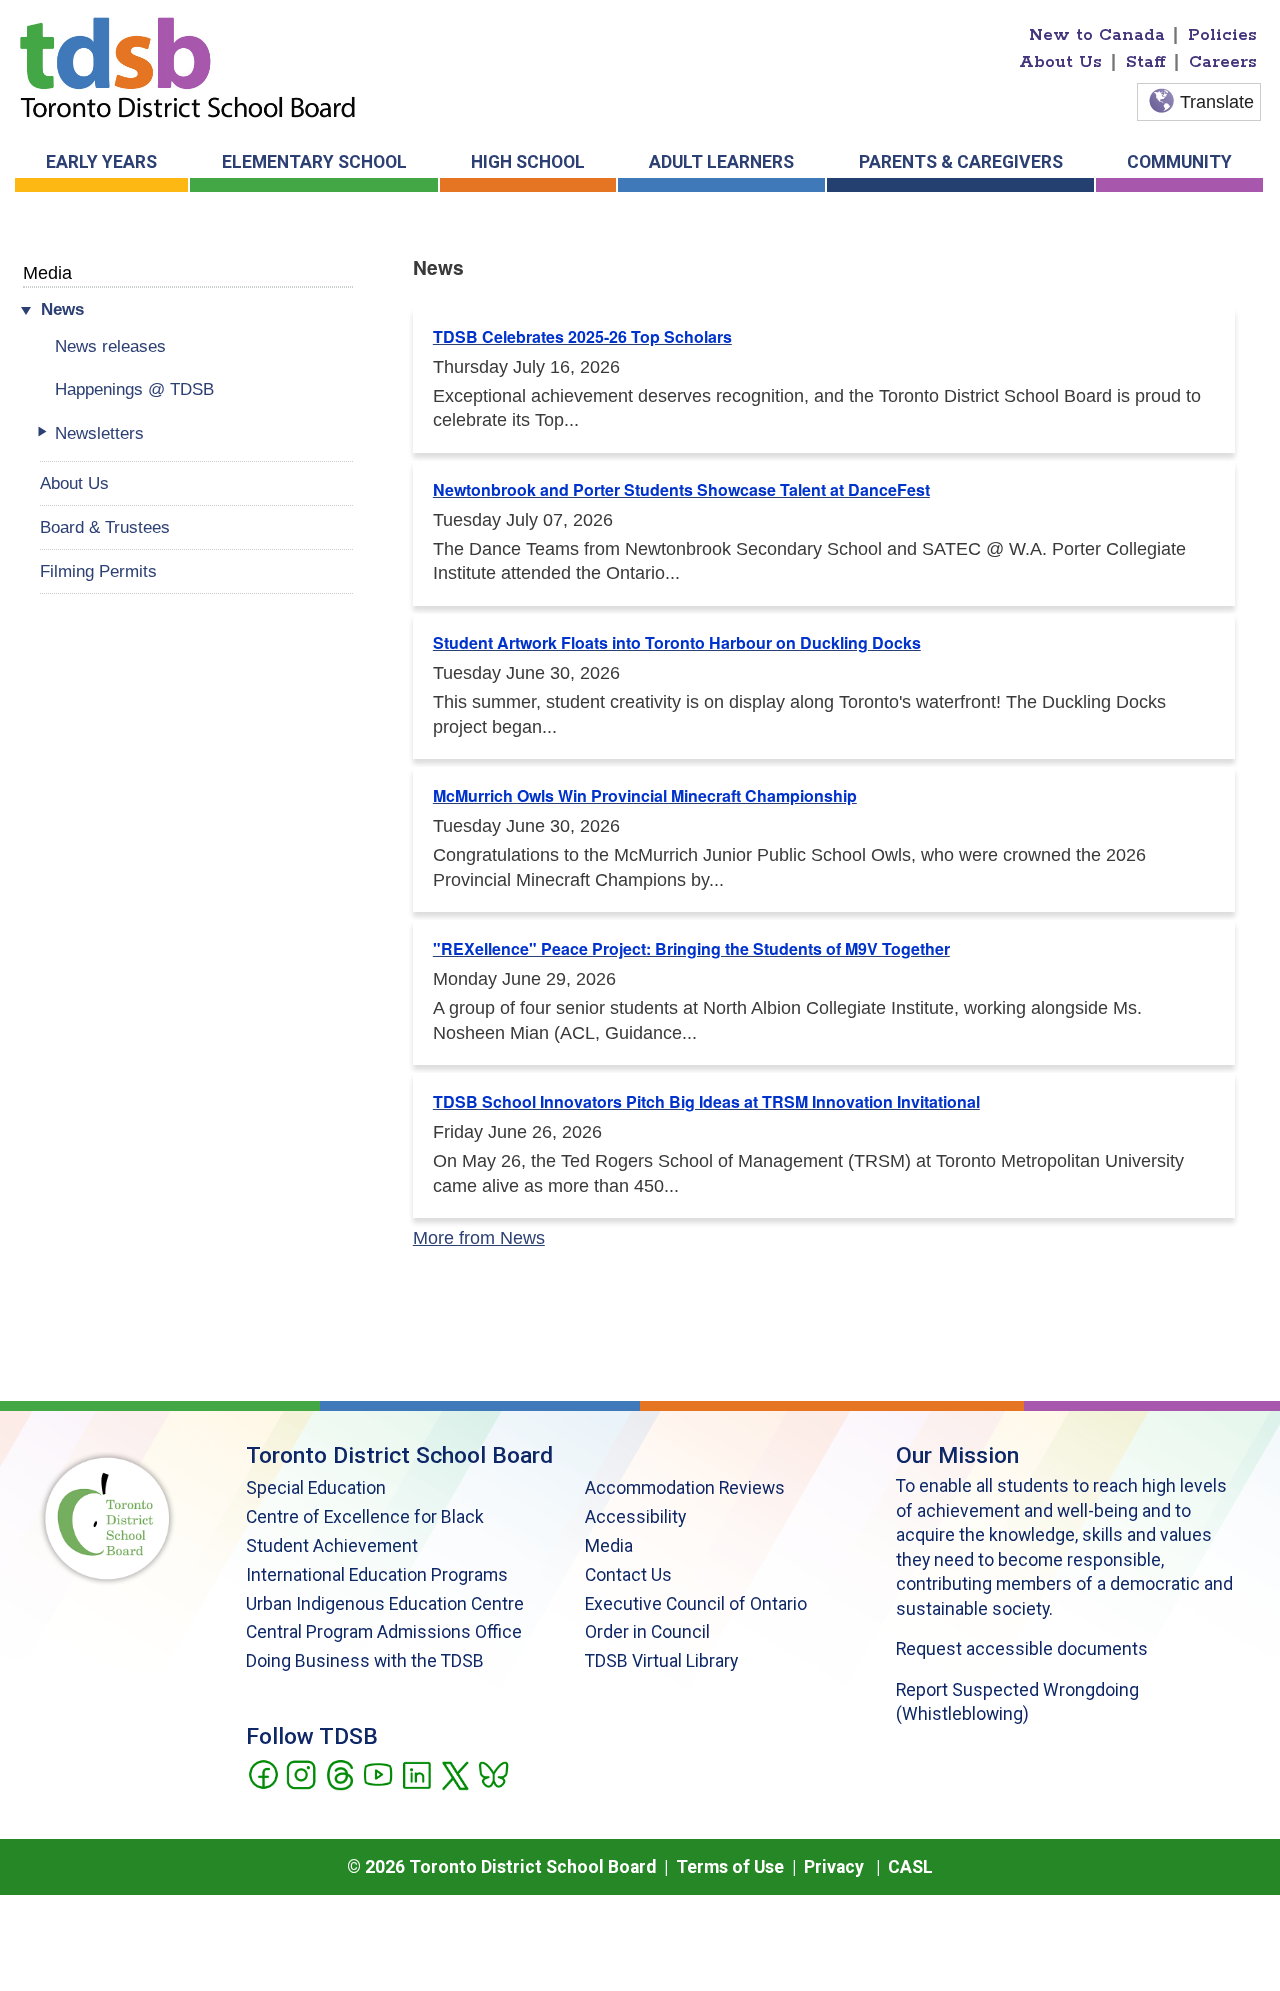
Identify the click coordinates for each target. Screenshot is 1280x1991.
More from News (479, 1238)
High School (528, 162)
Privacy (834, 1867)
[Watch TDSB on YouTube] (377, 1773)
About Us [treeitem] (74, 483)
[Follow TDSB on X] (454, 1773)
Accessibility (635, 1517)
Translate (1217, 102)
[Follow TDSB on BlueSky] (492, 1773)
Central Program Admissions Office (384, 1632)
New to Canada (1097, 35)
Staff (1146, 62)
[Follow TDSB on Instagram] (300, 1773)
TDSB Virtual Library (661, 1661)
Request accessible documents (1022, 1649)
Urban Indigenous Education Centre (385, 1604)
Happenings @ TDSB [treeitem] (134, 389)
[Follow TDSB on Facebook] (262, 1773)
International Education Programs (377, 1575)
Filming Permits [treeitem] (98, 571)
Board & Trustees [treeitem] (105, 527)
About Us (1060, 62)
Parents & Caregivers (961, 162)
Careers (1223, 62)
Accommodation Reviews (685, 1488)
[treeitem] (196, 309)
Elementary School (314, 162)
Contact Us (628, 1575)
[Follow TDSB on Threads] (339, 1773)
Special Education (316, 1488)
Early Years (101, 162)
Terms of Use (730, 1867)
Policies (1222, 35)
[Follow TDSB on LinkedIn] (416, 1773)
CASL (910, 1867)
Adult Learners (721, 162)
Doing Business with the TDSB (365, 1661)
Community (1179, 162)
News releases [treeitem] (110, 346)
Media (47, 272)
